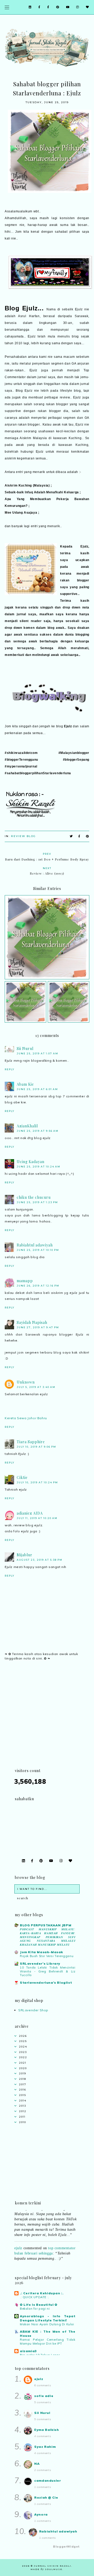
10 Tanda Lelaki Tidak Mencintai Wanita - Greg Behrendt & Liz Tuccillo (48, 1971)
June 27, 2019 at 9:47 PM (38, 1327)
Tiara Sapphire (31, 1442)
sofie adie (44, 2396)
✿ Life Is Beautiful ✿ (39, 2305)
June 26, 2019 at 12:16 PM (38, 1286)
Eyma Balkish (46, 2430)
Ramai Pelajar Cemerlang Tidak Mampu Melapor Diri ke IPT (48, 2342)
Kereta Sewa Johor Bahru (26, 1418)
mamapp (25, 1281)
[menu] (7, 7)
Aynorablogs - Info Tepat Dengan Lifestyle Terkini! (48, 2318)
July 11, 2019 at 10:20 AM (37, 1518)
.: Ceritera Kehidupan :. (42, 2293)
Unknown (26, 1382)
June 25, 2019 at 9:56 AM (38, 1131)
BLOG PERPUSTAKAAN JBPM (46, 1925)
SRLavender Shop (33, 2010)
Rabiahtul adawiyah (35, 1245)
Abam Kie (25, 1084)
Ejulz (68, 726)
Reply (10, 1069)
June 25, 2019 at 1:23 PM (37, 1202)
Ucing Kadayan (31, 1162)
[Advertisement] (47, 1721)
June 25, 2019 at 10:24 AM (39, 1167)
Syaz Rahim (45, 2447)
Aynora (41, 2514)
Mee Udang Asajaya (21, 513)
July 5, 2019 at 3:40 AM (36, 1387)
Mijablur (25, 1555)
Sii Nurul (25, 1049)
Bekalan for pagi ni (35, 2309)
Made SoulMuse (46, 2569)
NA (37, 2464)
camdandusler (48, 2480)
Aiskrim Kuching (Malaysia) (27, 485)
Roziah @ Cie (46, 2497)
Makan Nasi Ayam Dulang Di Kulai (47, 2324)
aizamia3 (28, 2351)
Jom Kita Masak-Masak (42, 1952)
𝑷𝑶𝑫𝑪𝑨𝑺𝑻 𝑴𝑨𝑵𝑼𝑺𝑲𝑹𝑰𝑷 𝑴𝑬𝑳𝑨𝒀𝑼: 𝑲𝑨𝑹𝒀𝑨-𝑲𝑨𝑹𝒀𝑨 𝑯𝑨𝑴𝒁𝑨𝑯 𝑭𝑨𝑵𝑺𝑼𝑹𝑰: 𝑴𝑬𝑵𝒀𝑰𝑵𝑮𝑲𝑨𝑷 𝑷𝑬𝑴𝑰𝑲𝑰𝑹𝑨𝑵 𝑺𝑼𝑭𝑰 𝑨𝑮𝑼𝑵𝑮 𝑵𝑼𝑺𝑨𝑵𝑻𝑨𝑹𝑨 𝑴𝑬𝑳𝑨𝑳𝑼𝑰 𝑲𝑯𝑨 (48, 1937)
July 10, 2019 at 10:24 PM (37, 1482)
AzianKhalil (27, 1126)
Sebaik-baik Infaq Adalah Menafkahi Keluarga (42, 492)
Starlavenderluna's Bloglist (46, 1982)
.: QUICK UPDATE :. (35, 2297)
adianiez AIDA (30, 1513)
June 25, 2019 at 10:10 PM (38, 1250)
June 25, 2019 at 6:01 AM (37, 1089)
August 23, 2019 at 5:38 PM (40, 1560)
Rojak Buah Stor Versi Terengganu (47, 1956)
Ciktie (22, 1477)
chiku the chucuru (34, 1197)
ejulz (18, 2243)
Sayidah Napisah (32, 1322)
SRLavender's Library (40, 1963)
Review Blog (23, 836)
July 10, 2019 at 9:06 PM (36, 1447)
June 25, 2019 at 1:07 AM (37, 1053)
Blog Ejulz (21, 308)
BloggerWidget (66, 2547)
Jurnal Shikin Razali (53, 2566)
